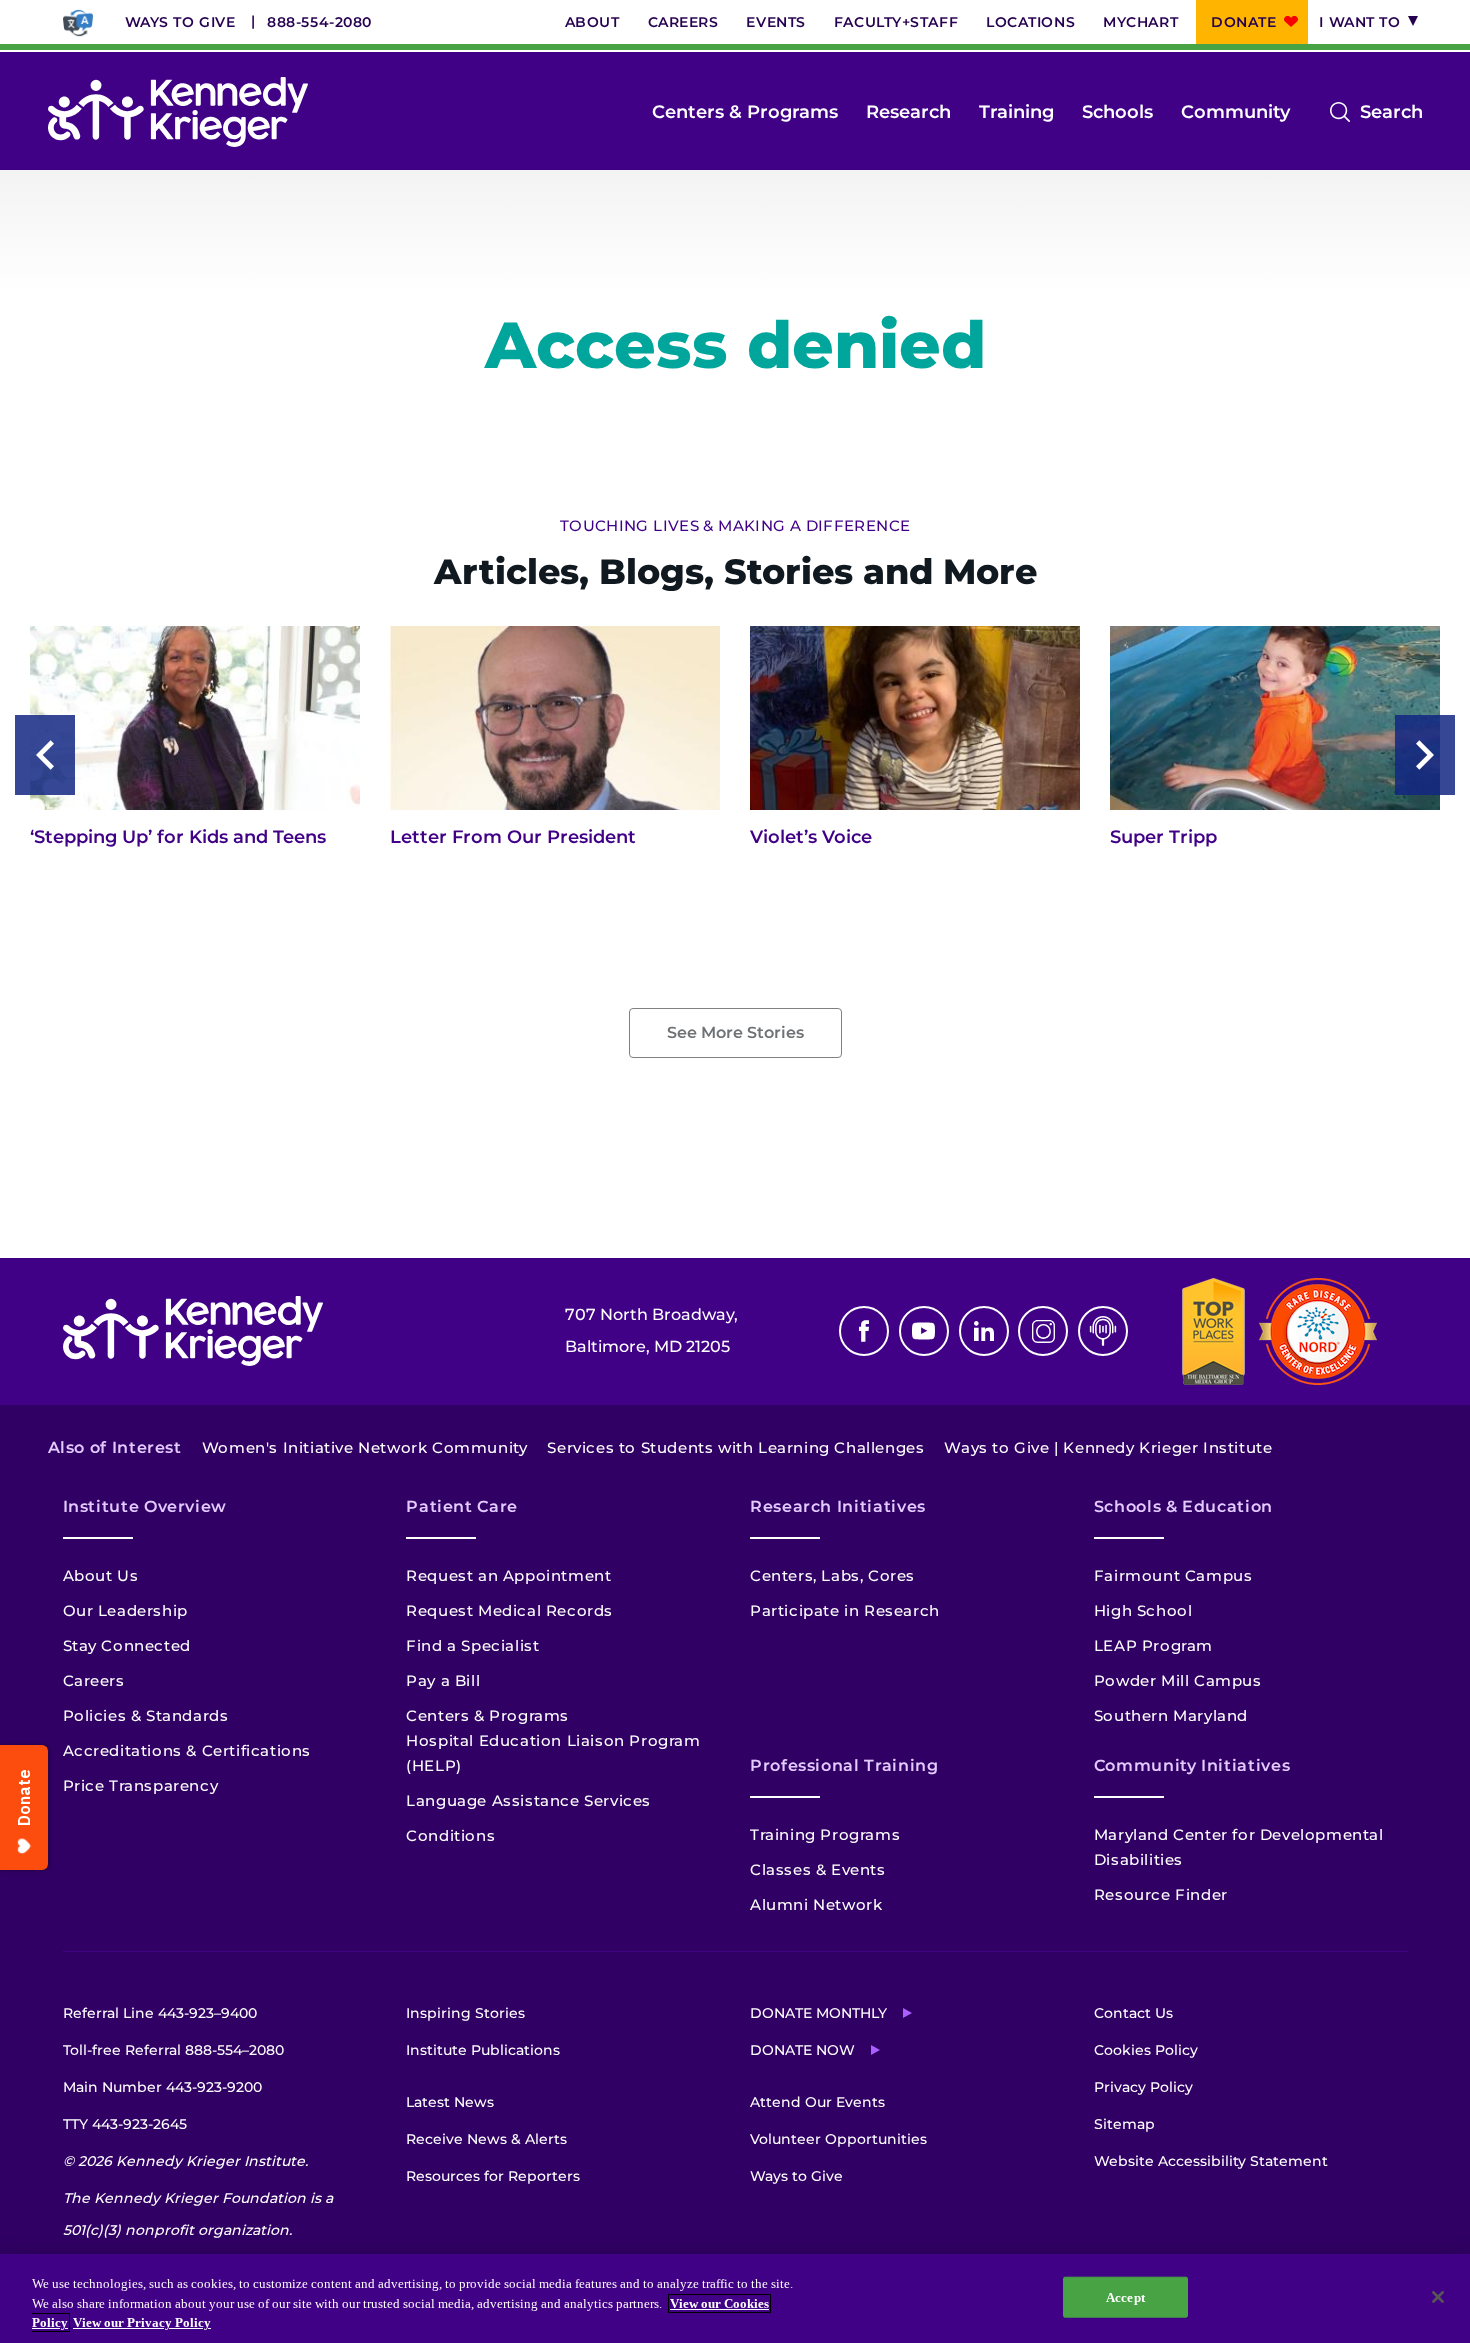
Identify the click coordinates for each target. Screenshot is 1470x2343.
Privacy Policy (1143, 2087)
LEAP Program (1153, 1645)
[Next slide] (1425, 755)
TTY (125, 2124)
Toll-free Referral (173, 2050)
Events (775, 22)
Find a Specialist (472, 1645)
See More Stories (735, 1032)
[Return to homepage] (178, 112)
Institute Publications (483, 2050)
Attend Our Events (817, 2102)
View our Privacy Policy (142, 2322)
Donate (1243, 22)
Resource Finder (1161, 1894)
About (592, 22)
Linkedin (984, 1331)
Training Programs (825, 1834)
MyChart (1140, 22)
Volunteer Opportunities (838, 2139)
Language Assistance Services (528, 1800)
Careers (683, 22)
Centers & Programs (745, 112)
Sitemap (1124, 2124)
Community (1235, 112)
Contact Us (1133, 2013)
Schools (1117, 112)
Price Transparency (141, 1785)
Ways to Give (180, 22)
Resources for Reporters (493, 2176)
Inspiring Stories (465, 2013)
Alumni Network (816, 1904)
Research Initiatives (838, 1506)
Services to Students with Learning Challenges (735, 1447)
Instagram (1043, 1331)
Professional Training (844, 1765)
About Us (101, 1575)
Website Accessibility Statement (1211, 2161)
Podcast (1103, 1331)
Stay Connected (127, 1645)
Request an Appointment (508, 1575)
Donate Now (802, 2050)
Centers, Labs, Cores (832, 1575)
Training (1016, 112)
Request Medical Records (509, 1610)
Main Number (162, 2087)
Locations (1030, 22)
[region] (735, 2298)
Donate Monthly (818, 2013)
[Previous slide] (45, 755)
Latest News (450, 2102)
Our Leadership (125, 1610)
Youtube (924, 1331)
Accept (1125, 2296)
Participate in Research (845, 1610)
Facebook (864, 1331)
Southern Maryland (1171, 1715)
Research (908, 112)
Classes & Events (818, 1869)
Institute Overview (145, 1506)
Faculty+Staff (896, 22)
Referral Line (160, 2013)
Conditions (450, 1835)
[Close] (1438, 2297)
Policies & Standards (146, 1715)
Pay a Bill (443, 1680)
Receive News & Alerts (486, 2139)
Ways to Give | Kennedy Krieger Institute (1108, 1447)
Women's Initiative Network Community (365, 1447)
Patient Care (462, 1506)
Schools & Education (1183, 1506)
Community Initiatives (1192, 1765)
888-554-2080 (319, 22)
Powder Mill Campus (1178, 1680)
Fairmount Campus (1173, 1575)
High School (1143, 1610)
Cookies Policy (1146, 2050)
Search (1391, 114)
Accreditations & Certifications (187, 1750)
